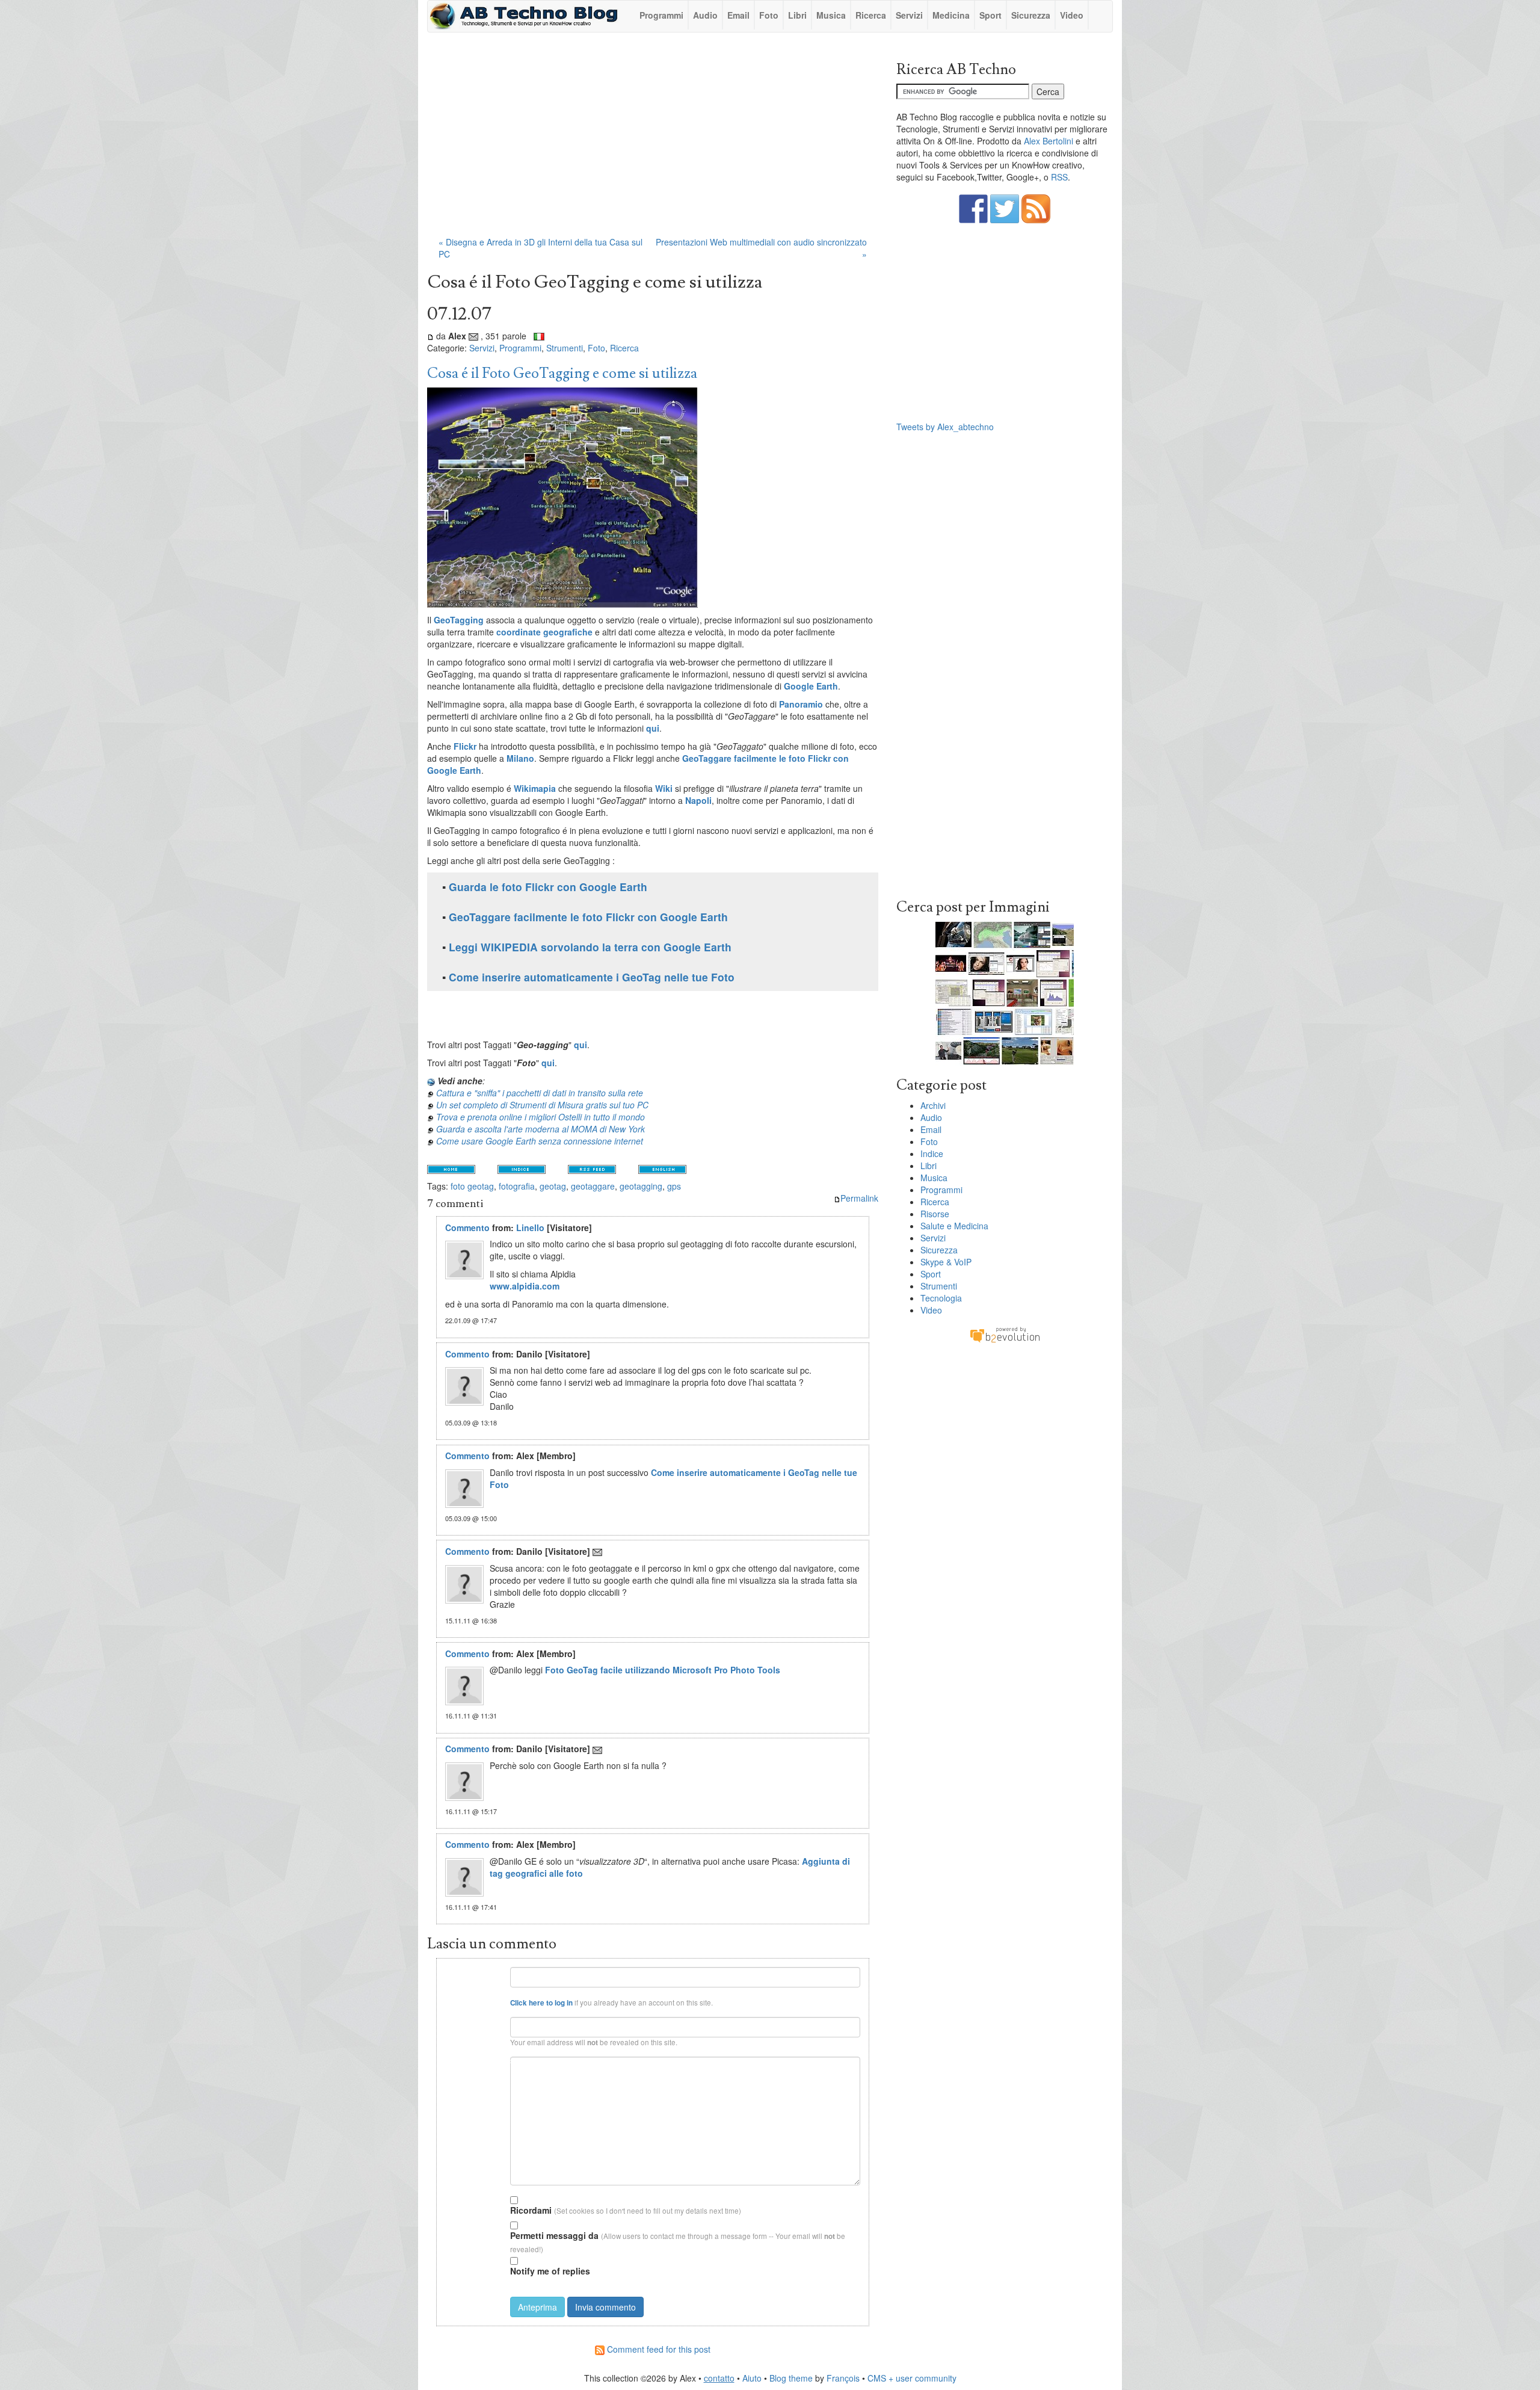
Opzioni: (489, 2198)
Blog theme (791, 2378)
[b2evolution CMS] (1005, 1334)
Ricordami (531, 2210)
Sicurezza (1031, 15)
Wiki (664, 788)
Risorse (935, 1214)
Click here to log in (541, 2003)
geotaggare (593, 1186)
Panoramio (801, 704)
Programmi (661, 15)
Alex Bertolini (1049, 141)
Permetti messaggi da (554, 2235)
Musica (831, 15)
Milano (520, 758)
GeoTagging (459, 620)
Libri (797, 15)
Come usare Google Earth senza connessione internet (540, 1141)
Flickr (465, 746)
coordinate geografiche (544, 632)
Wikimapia (535, 788)
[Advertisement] (653, 140)
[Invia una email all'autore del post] (473, 336)
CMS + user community (912, 2378)
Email (738, 15)
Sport (990, 15)
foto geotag (472, 1186)
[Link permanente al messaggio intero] (430, 336)
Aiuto (752, 2378)
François (843, 2378)
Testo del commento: (475, 2061)
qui (653, 728)
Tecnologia (941, 1298)
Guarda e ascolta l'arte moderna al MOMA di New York (541, 1129)
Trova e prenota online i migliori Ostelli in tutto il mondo (541, 1117)
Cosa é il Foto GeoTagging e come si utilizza (562, 373)
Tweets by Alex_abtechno (945, 427)
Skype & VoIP (946, 1262)
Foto (769, 15)
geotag (553, 1186)
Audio (705, 15)
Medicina (951, 15)
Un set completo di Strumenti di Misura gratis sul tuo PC (542, 1105)
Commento (467, 1227)
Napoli (698, 800)
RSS (1059, 177)
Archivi (933, 1105)
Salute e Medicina (954, 1226)
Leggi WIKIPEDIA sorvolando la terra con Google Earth (590, 947)
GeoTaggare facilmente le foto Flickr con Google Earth (588, 917)
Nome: (491, 1972)
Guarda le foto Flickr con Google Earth (548, 887)
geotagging (641, 1186)
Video (1072, 15)
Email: (491, 2021)
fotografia (517, 1186)
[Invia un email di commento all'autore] (597, 1551)
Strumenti (565, 348)
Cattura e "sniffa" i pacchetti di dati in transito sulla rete (540, 1093)
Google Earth (811, 686)
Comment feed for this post (658, 2349)
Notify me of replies (550, 2271)
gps (674, 1186)
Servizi (909, 15)
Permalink (859, 1198)
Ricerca (871, 15)
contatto (719, 2378)
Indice (932, 1153)
